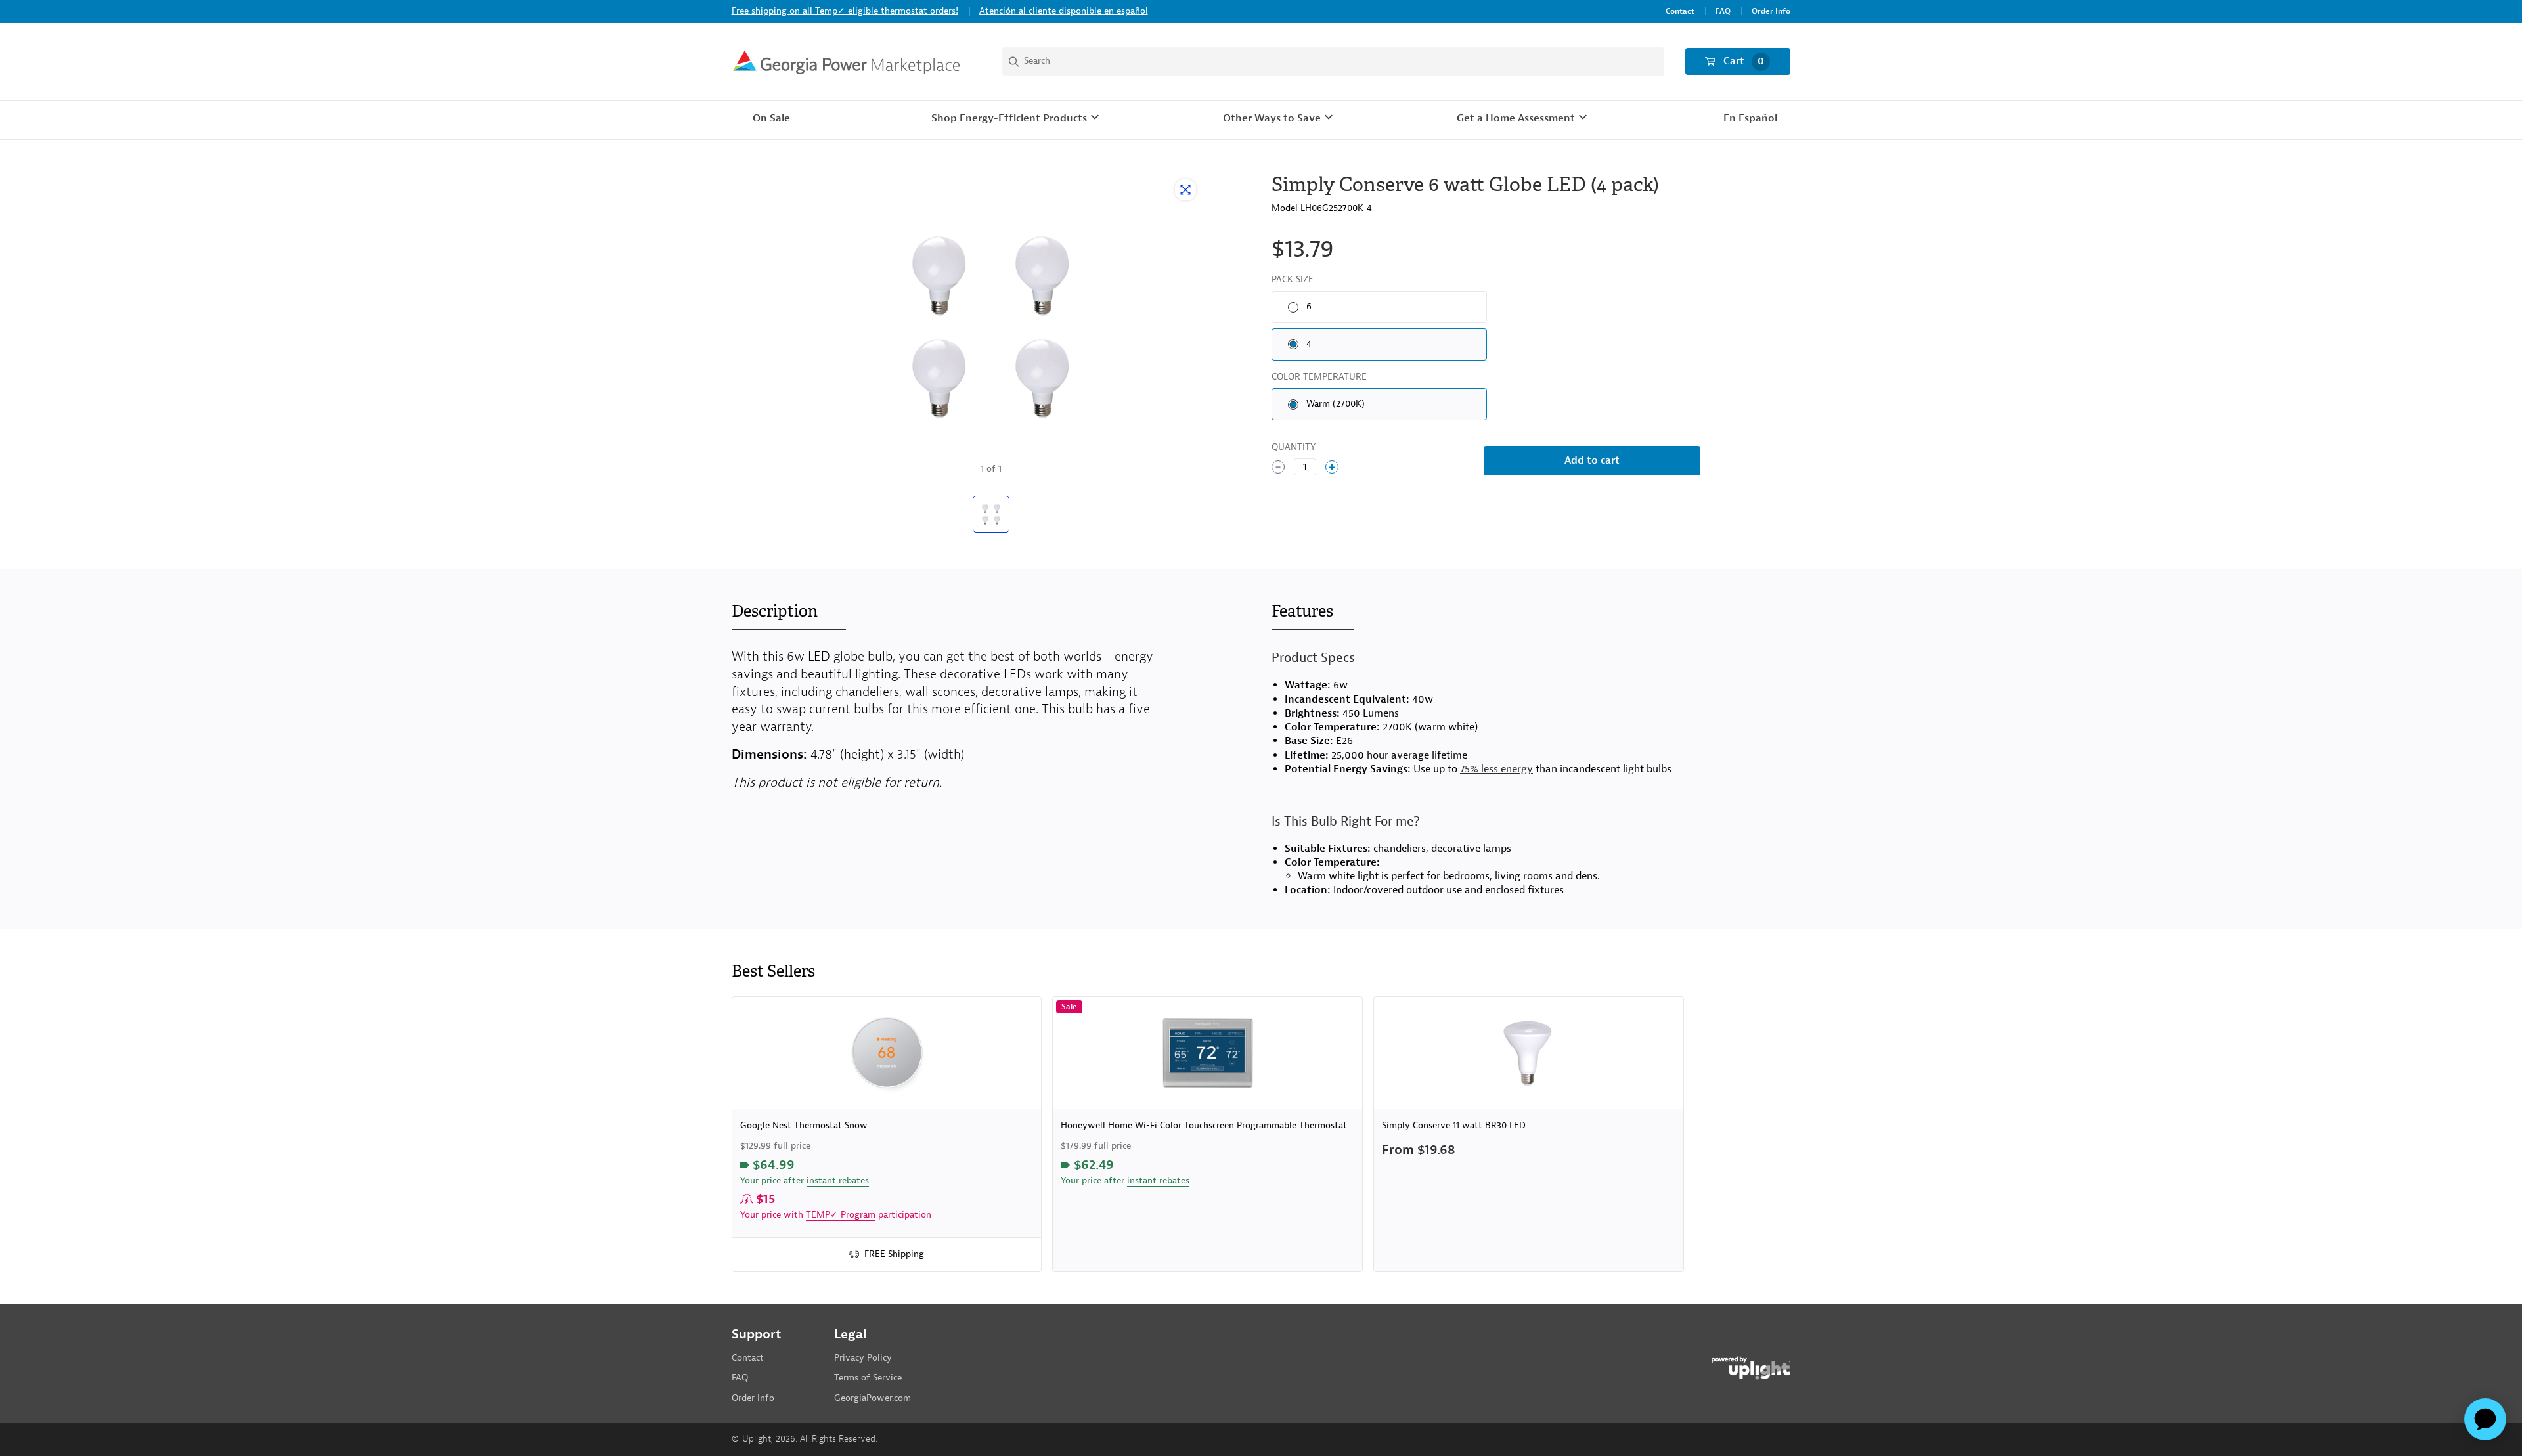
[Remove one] (1278, 467)
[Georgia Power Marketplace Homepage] (847, 62)
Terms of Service (868, 1378)
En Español (1750, 118)
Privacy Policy (863, 1358)
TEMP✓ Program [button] (841, 1215)
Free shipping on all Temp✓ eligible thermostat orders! (845, 11)
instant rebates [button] (838, 1180)
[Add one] (1332, 467)
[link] (887, 1134)
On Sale (771, 118)
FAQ (1723, 11)
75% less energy (1496, 769)
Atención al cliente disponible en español (1064, 11)
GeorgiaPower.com (873, 1398)
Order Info (1771, 11)
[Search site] (1334, 61)
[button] (1017, 119)
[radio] (1379, 307)
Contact (1680, 11)
